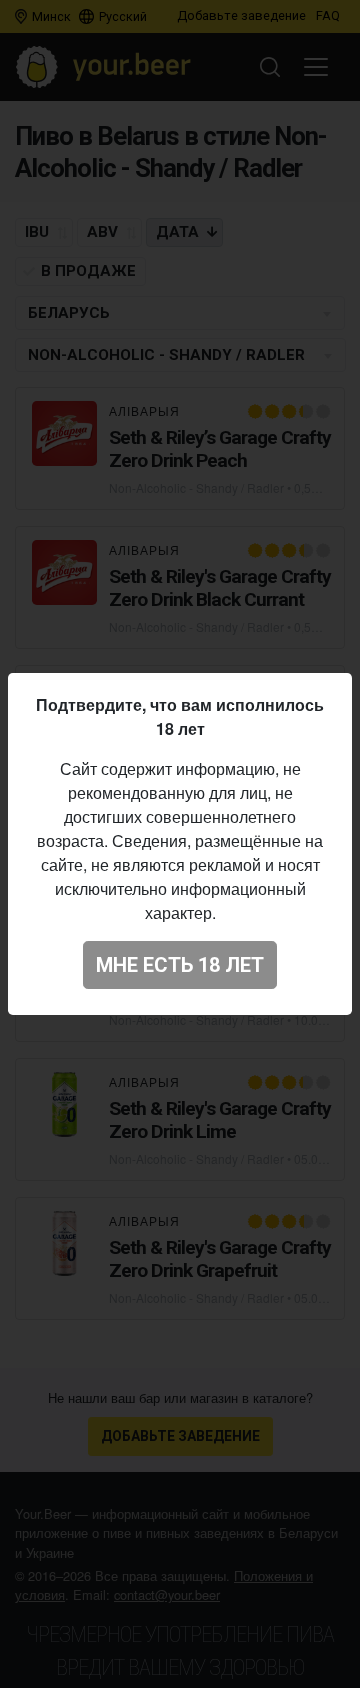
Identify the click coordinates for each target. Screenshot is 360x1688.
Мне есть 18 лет (180, 965)
